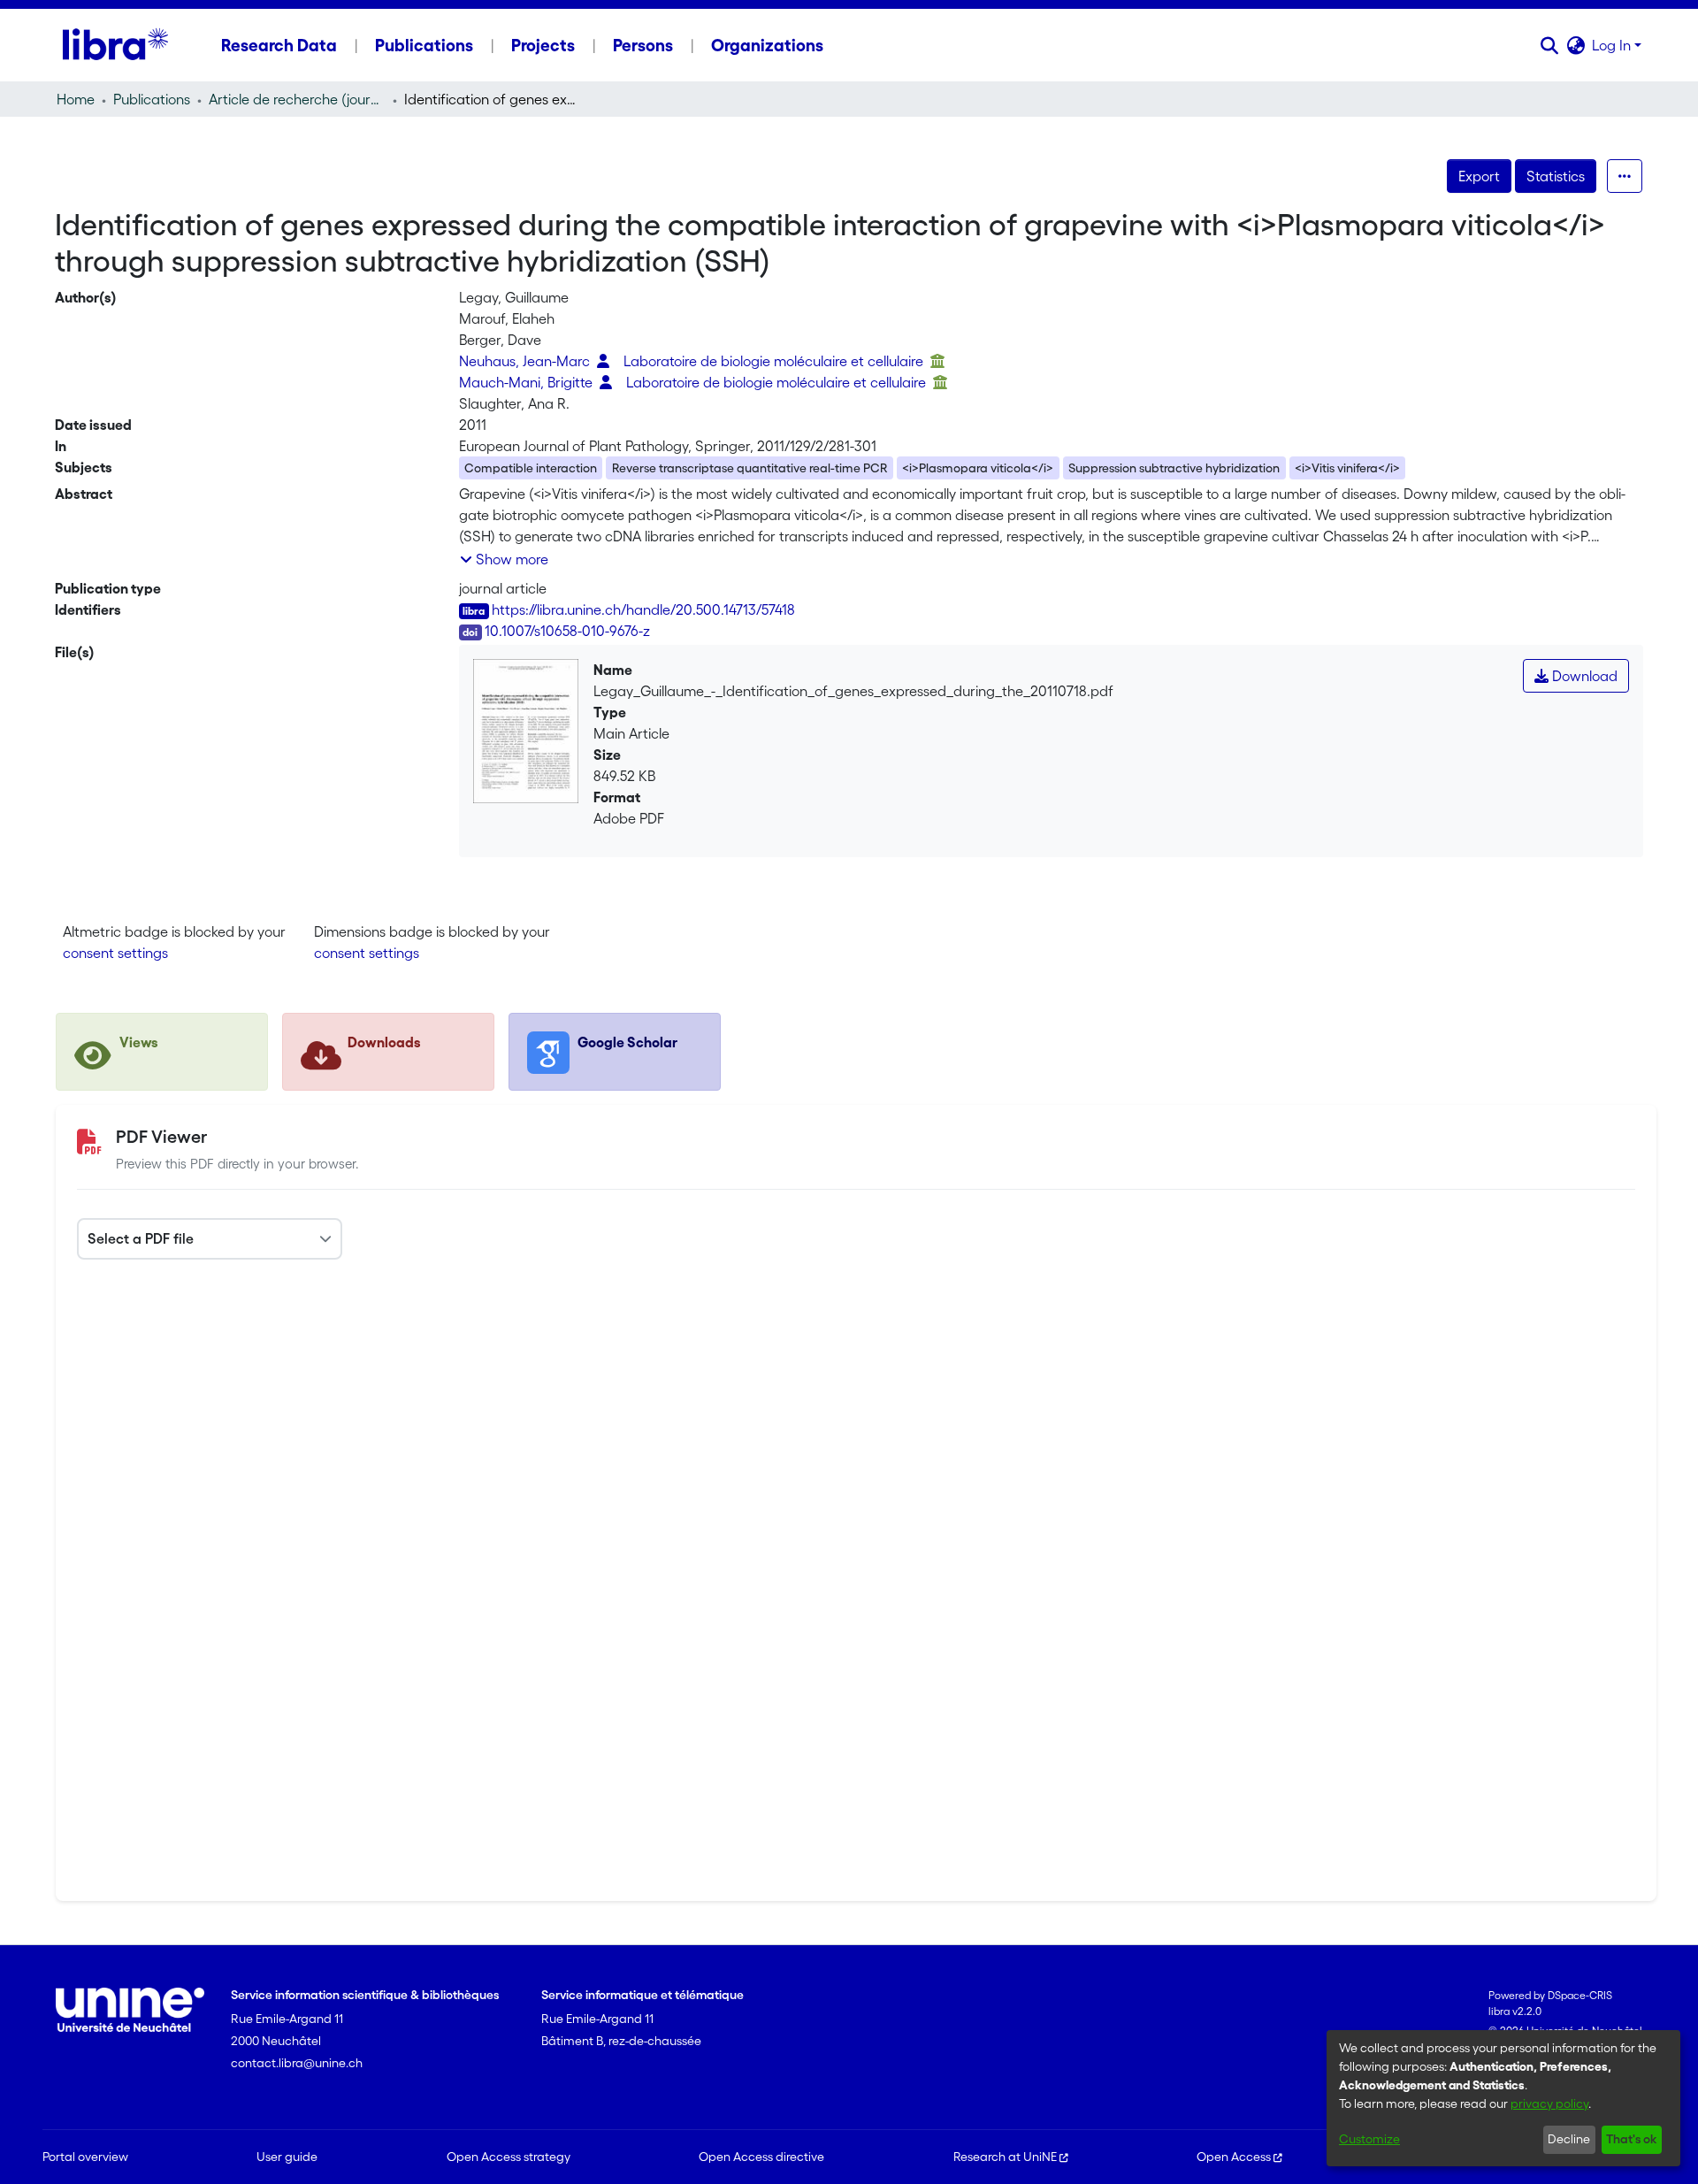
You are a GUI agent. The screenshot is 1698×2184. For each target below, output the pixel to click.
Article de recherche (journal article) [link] (297, 99)
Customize (1369, 2139)
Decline (1569, 2139)
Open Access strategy (509, 2157)
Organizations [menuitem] (767, 45)
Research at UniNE (1005, 2157)
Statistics (1556, 176)
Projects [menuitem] (543, 45)
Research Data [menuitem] (279, 45)
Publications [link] (152, 99)
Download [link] (1583, 676)
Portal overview (85, 2157)
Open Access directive (761, 2157)
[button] (1549, 45)
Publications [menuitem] (424, 45)
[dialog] (1503, 2098)
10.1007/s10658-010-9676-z (567, 631)
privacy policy (1549, 2104)
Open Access (1234, 2157)
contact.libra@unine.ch (297, 2063)
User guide (287, 2157)
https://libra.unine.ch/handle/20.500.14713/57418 (643, 609)
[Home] (115, 45)
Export (1479, 176)
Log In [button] (1613, 45)
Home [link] (76, 99)
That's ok (1631, 2139)
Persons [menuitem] (643, 45)
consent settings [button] (115, 953)
